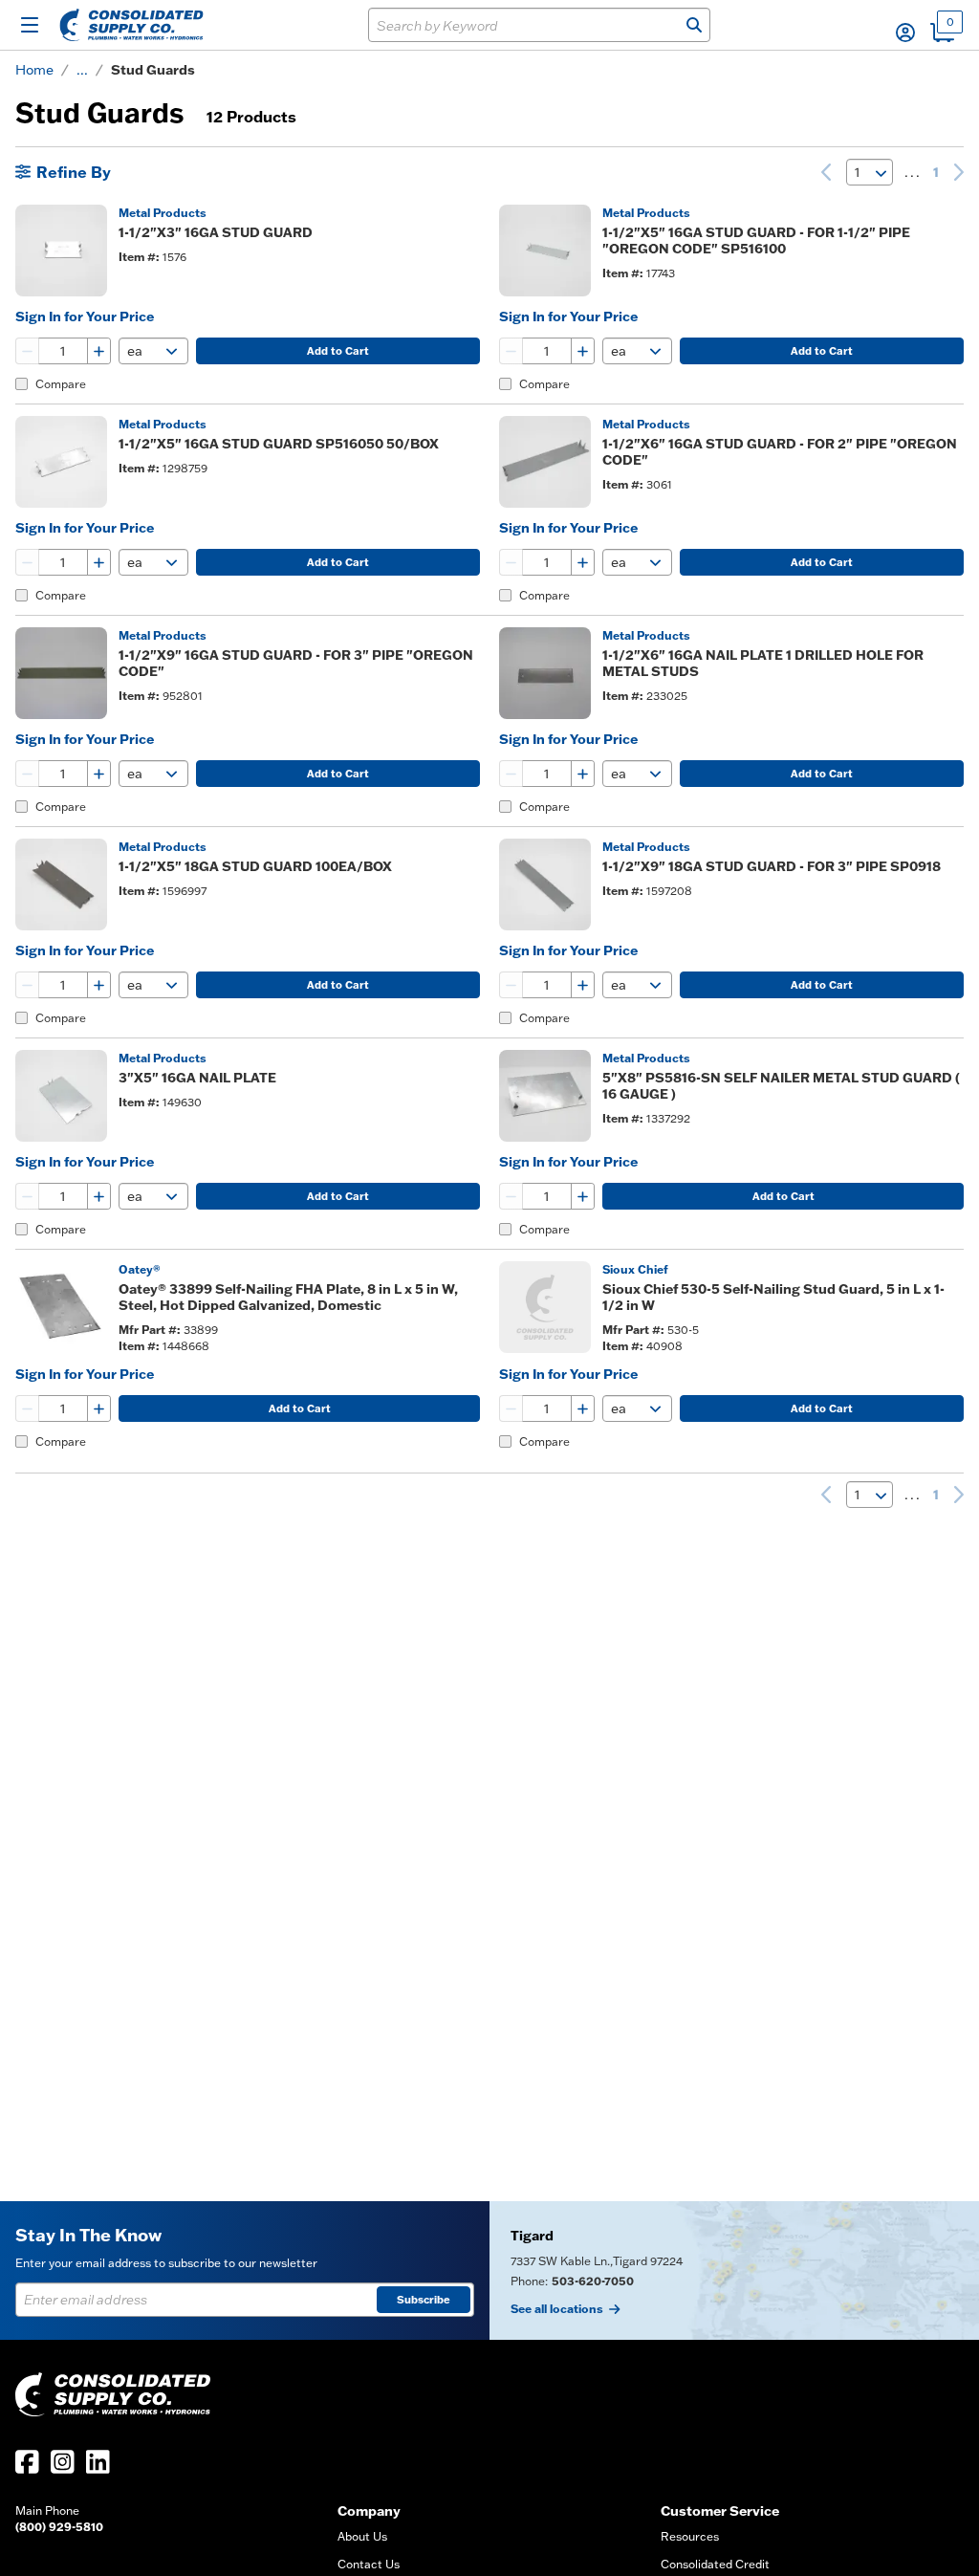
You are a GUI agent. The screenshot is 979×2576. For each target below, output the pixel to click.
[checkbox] (22, 384)
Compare (61, 384)
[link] (826, 172)
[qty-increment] (98, 351)
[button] (905, 33)
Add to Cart (338, 351)
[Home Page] (131, 25)
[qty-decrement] (28, 351)
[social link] (27, 2462)
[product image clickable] (61, 251)
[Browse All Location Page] (734, 2270)
